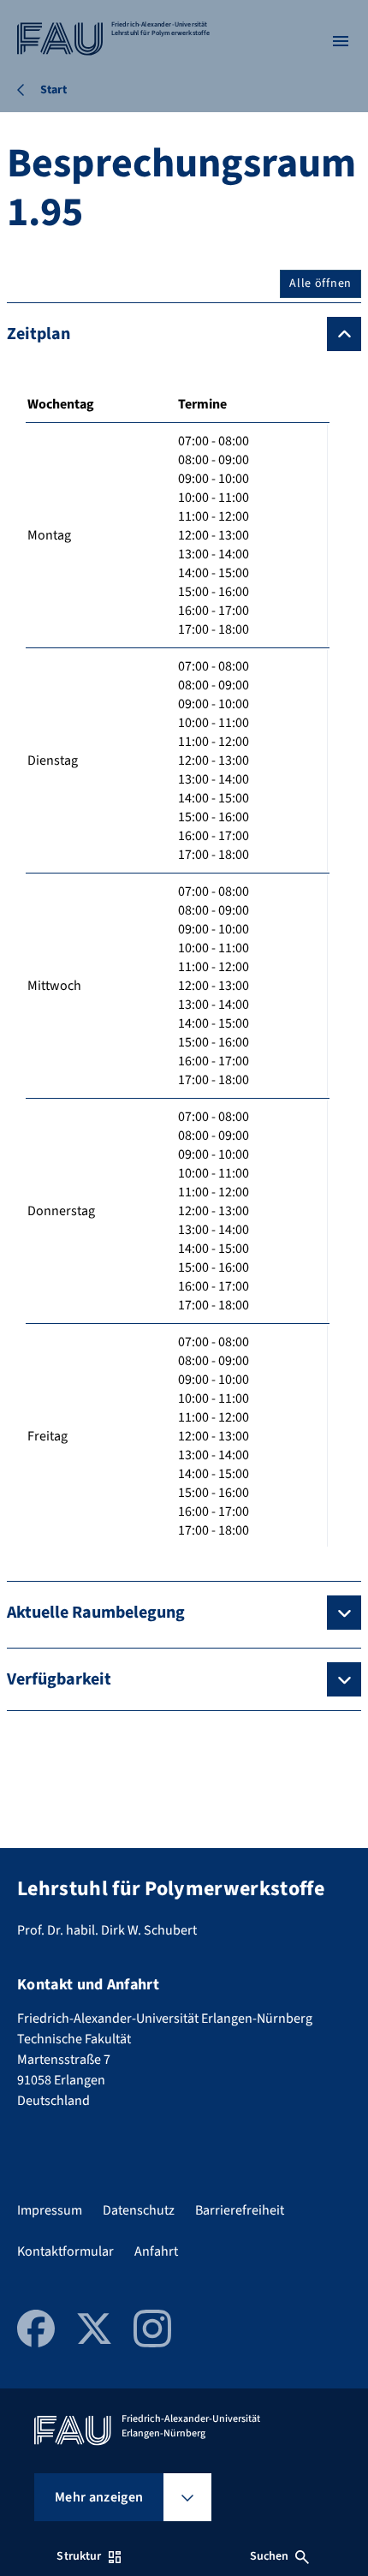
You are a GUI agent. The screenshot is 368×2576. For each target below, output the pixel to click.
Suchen (270, 2556)
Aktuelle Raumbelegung (96, 1613)
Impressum (50, 2210)
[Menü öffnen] (341, 41)
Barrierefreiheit (240, 2210)
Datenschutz (139, 2210)
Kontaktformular (65, 2251)
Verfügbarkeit (59, 1679)
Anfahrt (156, 2251)
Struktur (79, 2556)
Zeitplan (39, 334)
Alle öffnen (321, 283)
